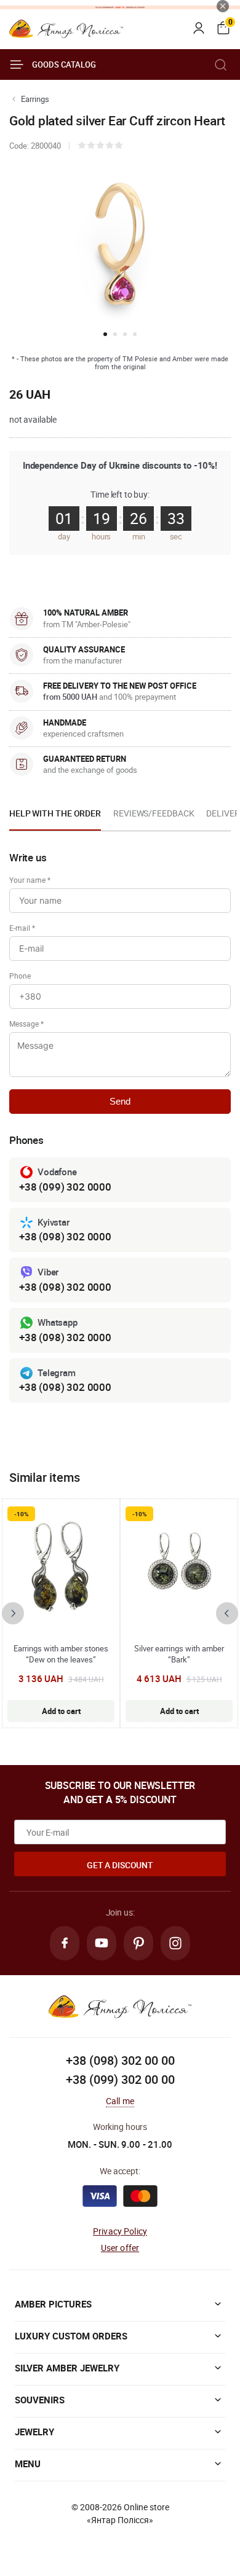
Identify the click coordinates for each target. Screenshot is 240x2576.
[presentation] (13, 1613)
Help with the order (55, 813)
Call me (120, 2101)
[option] (55, 817)
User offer (120, 2248)
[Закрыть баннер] (223, 6)
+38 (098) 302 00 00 (120, 2060)
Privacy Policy (120, 2231)
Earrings (35, 99)
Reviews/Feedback (154, 813)
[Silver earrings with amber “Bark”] (179, 1567)
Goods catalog (64, 65)
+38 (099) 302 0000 (65, 1187)
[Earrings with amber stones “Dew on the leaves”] (61, 1567)
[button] (105, 334)
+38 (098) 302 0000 (65, 1236)
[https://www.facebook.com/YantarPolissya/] (65, 1943)
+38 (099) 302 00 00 (120, 2079)
